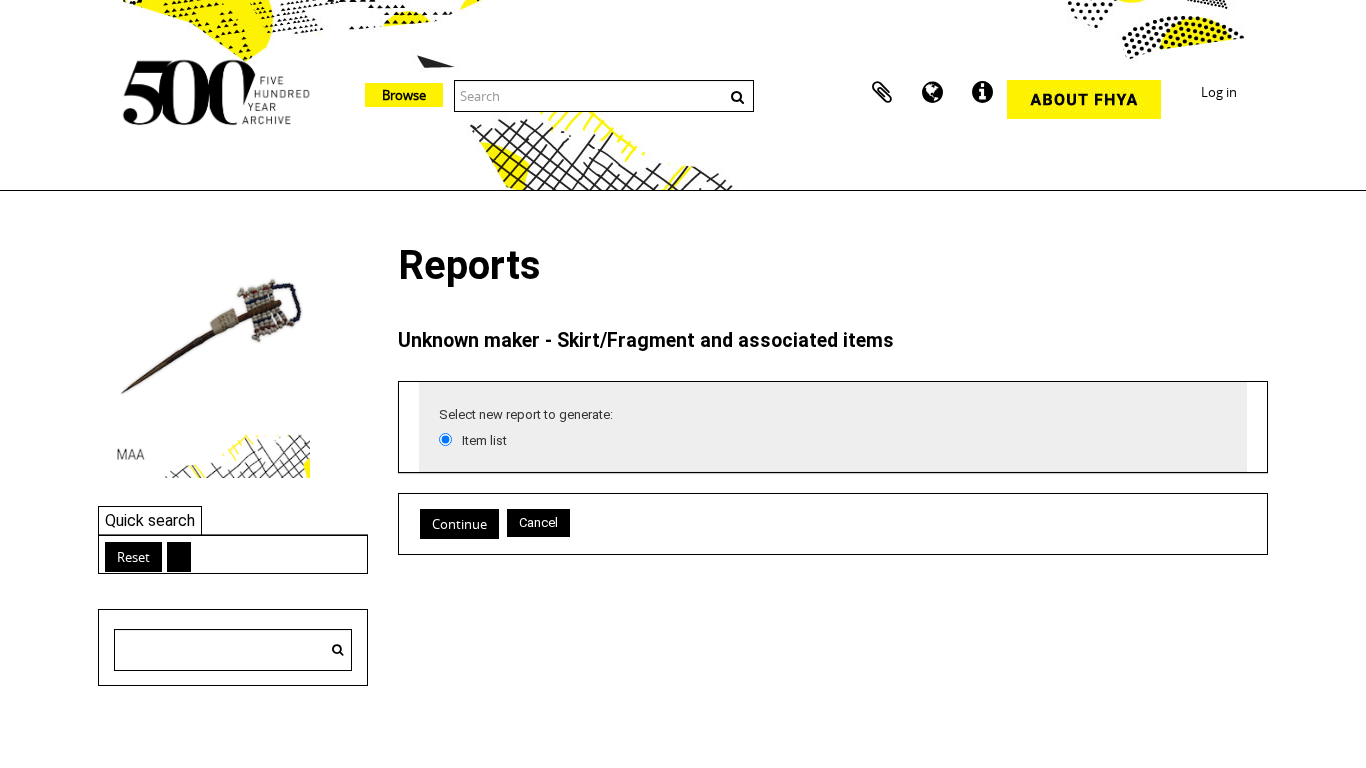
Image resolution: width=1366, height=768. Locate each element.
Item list (484, 440)
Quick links (982, 93)
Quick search (150, 520)
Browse (404, 95)
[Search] (337, 650)
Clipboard (882, 93)
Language (932, 93)
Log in (1219, 92)
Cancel (538, 522)
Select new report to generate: (526, 414)
